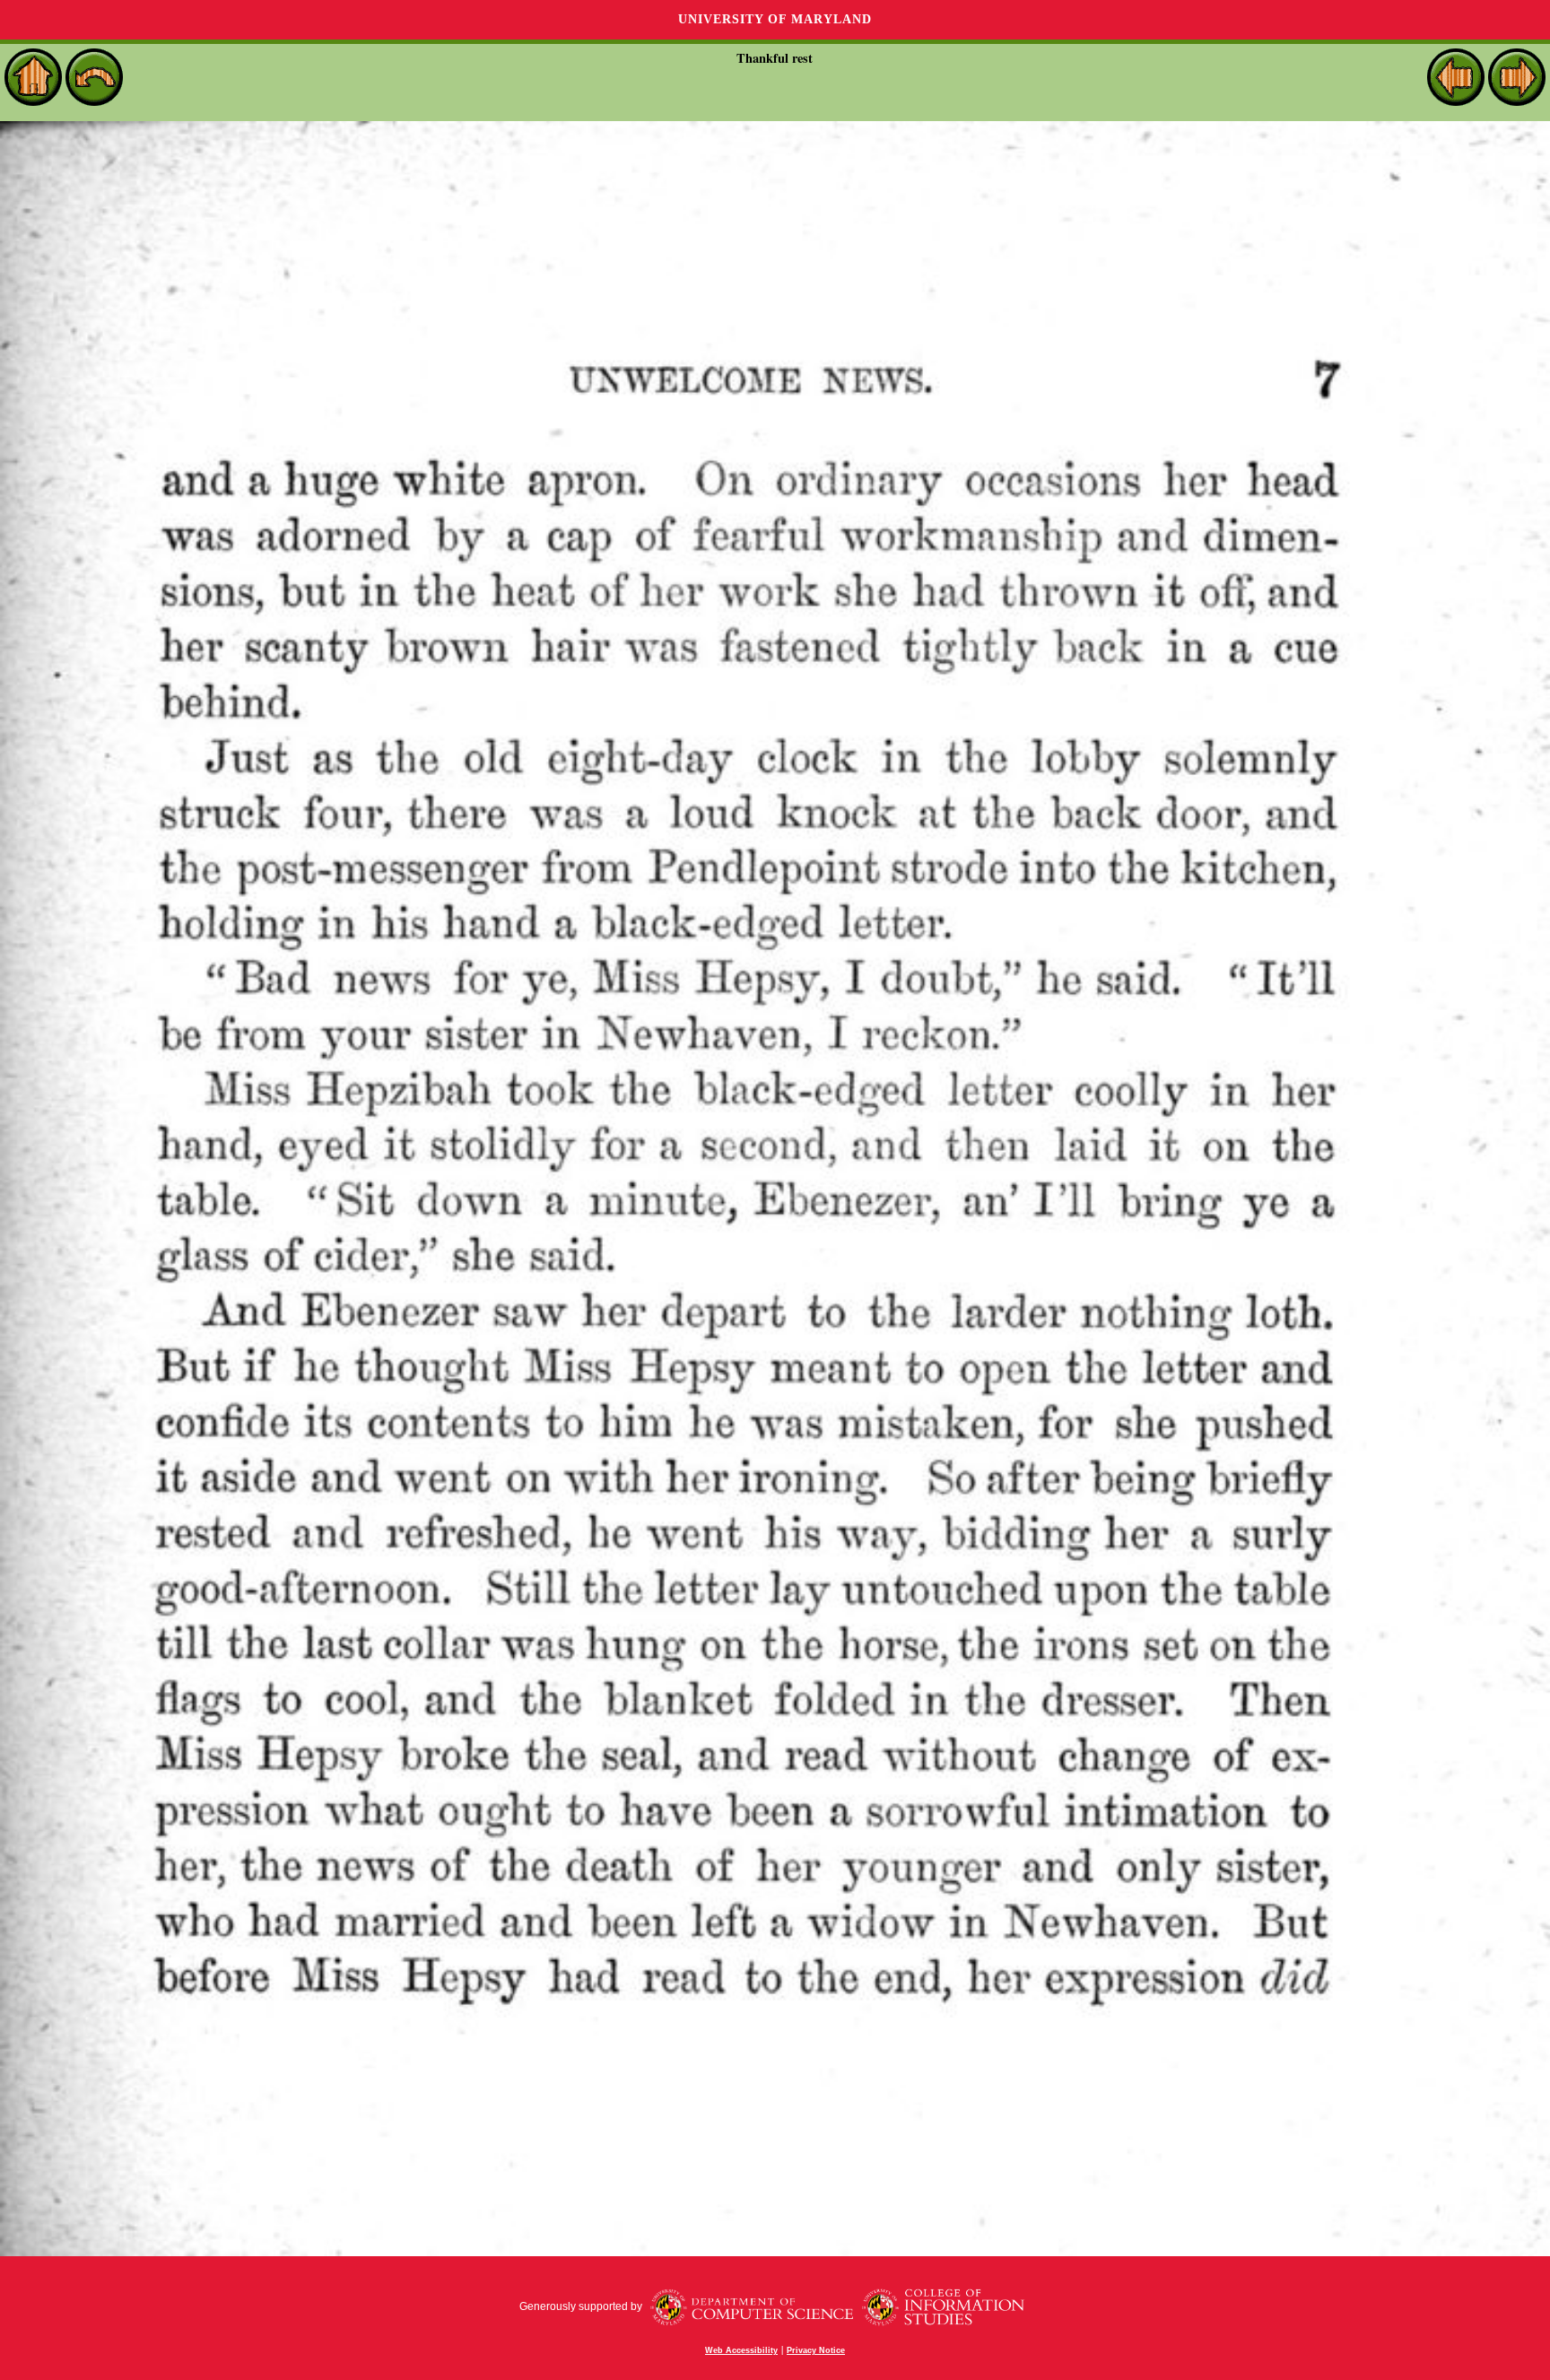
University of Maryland (775, 19)
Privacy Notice (816, 2350)
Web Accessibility (741, 2350)
